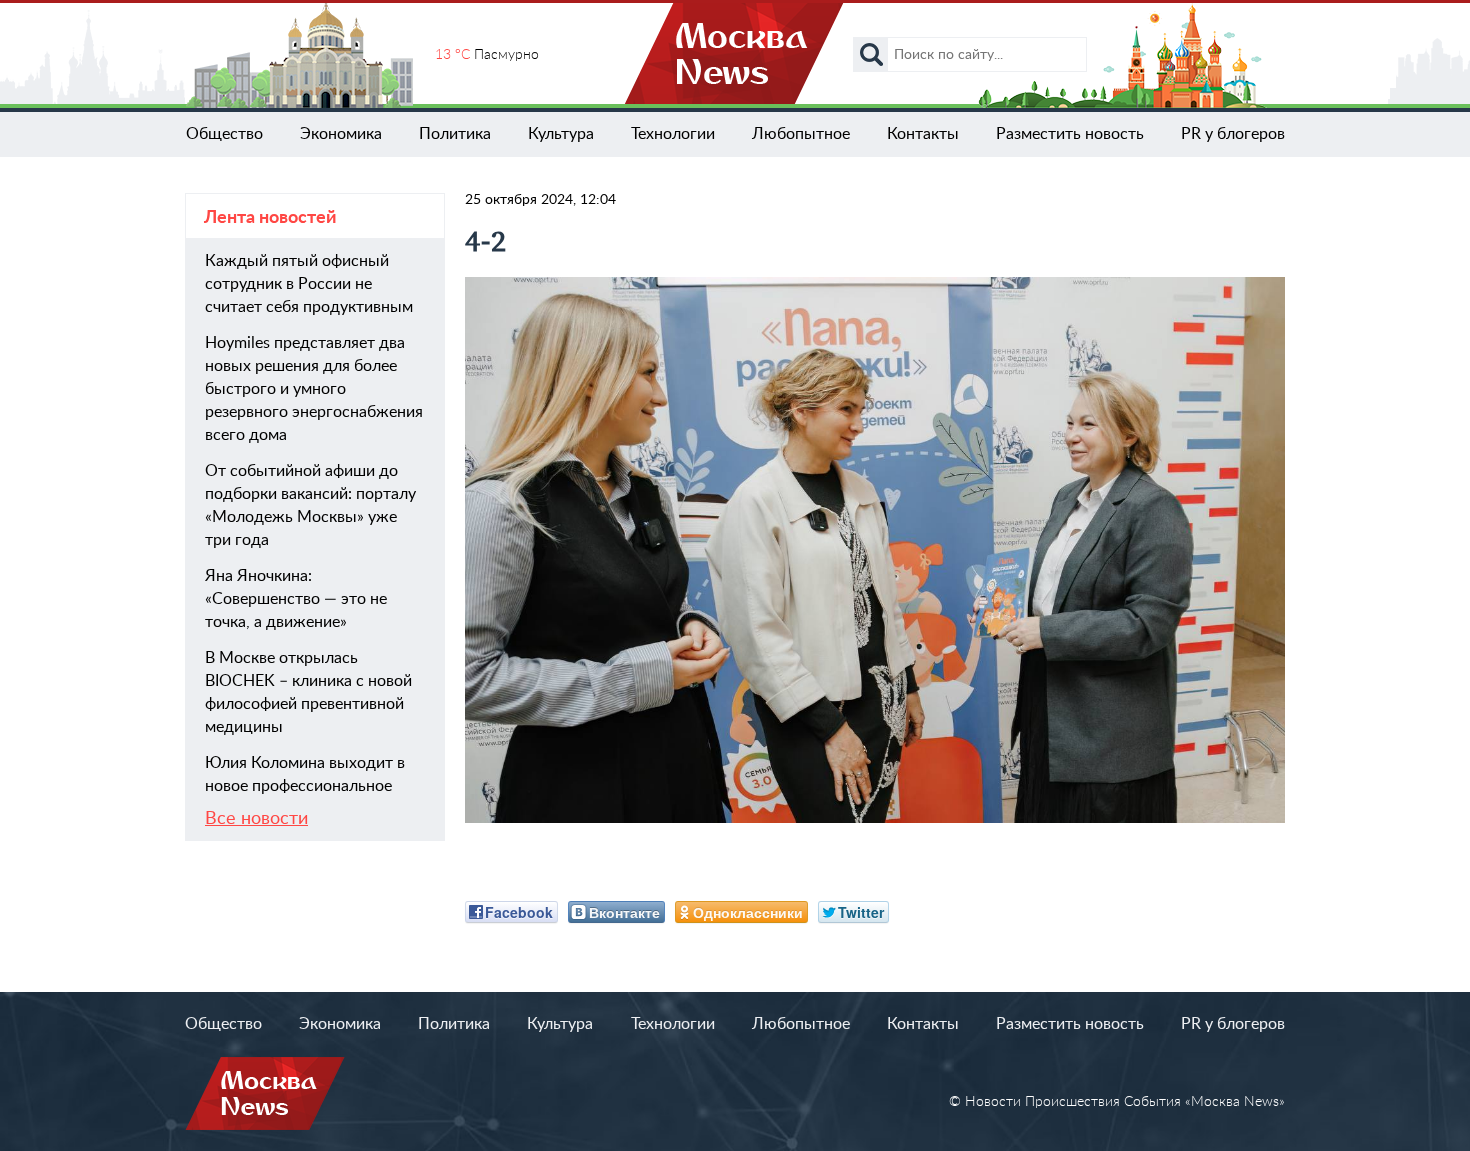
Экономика (341, 134)
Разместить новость (1070, 134)
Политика (455, 134)
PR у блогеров (1233, 134)
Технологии (673, 134)
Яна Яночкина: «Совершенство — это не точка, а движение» (296, 599)
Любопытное (801, 134)
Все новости (256, 819)
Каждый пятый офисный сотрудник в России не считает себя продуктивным (309, 284)
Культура (561, 134)
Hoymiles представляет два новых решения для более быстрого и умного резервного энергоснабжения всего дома (314, 389)
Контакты (923, 134)
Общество (224, 134)
